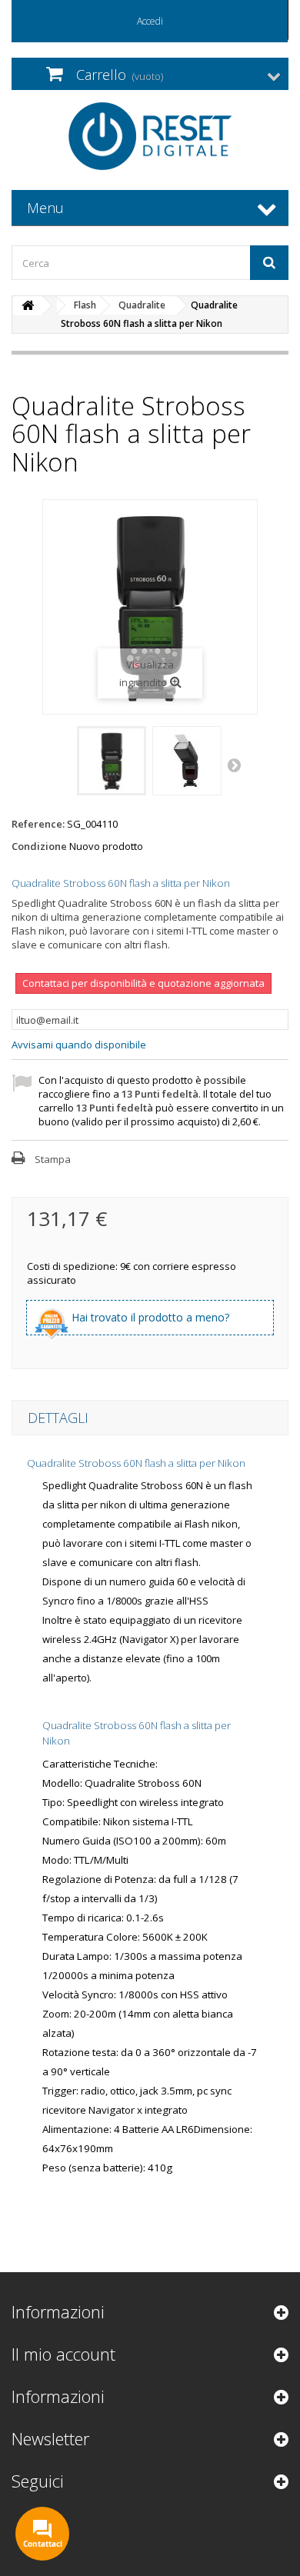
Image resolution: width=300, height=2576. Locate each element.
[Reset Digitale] (150, 136)
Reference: (38, 824)
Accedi (150, 21)
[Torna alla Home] (28, 306)
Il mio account (63, 2354)
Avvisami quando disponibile (79, 1045)
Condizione (39, 846)
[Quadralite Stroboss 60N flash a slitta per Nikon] (112, 761)
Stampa (53, 1159)
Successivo (235, 765)
